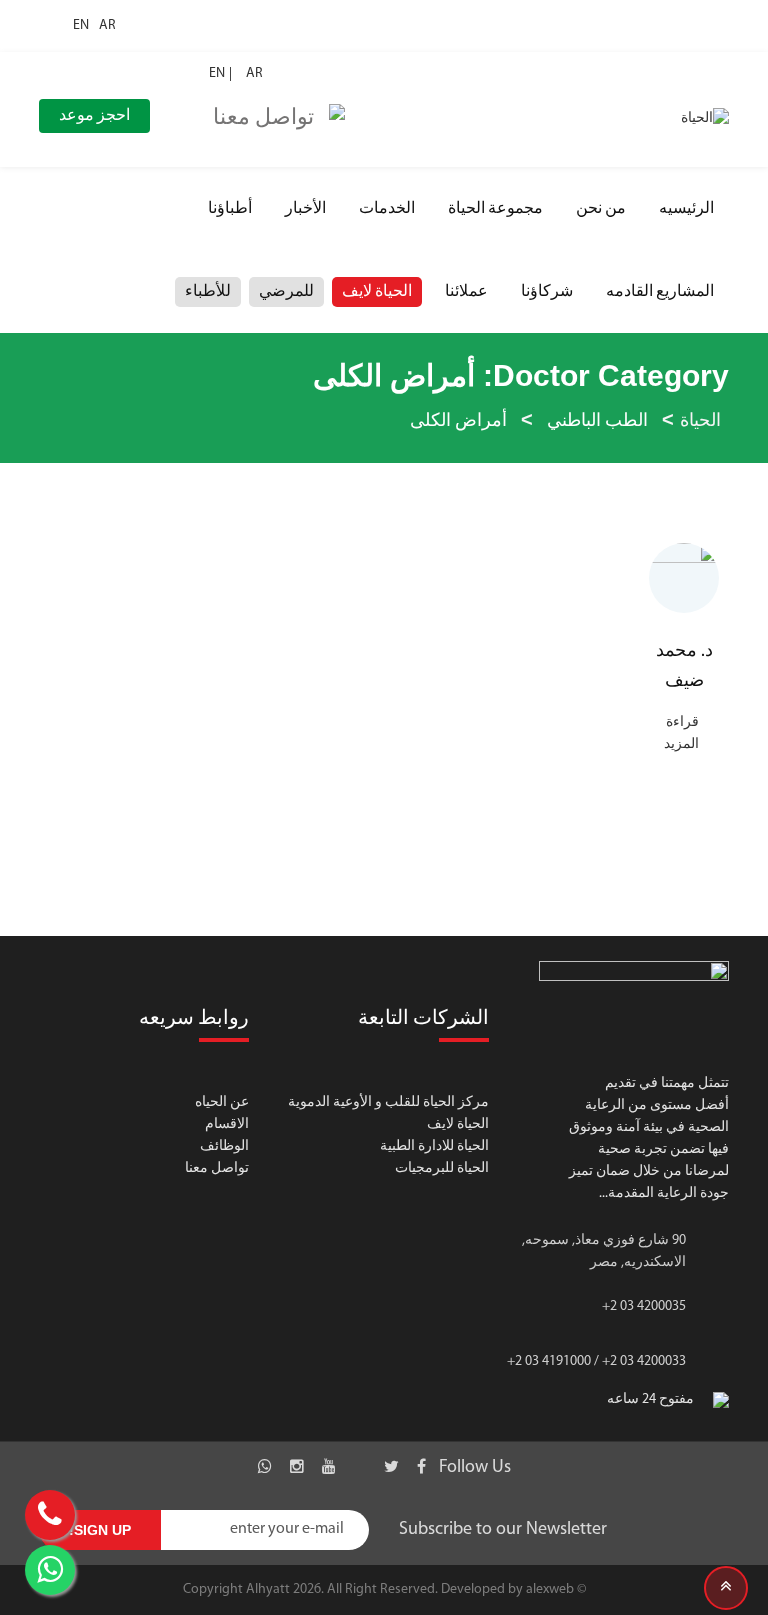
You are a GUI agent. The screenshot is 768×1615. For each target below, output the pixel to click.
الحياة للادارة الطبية (434, 1146)
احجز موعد (94, 116)
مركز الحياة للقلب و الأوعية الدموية (388, 1102)
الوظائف (224, 1146)
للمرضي (286, 292)
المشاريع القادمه (660, 292)
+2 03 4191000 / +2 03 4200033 (596, 1361)
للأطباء (208, 292)
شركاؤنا (547, 292)
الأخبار (305, 209)
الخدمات (387, 209)
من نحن (601, 209)
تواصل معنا (217, 1168)
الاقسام (227, 1124)
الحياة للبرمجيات (442, 1168)
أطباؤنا (230, 209)
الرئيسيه (686, 209)
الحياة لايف (377, 292)
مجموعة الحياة (495, 209)
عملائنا (466, 292)
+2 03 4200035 (644, 1306)
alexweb (550, 1589)
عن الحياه (222, 1102)
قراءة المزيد (681, 733)
